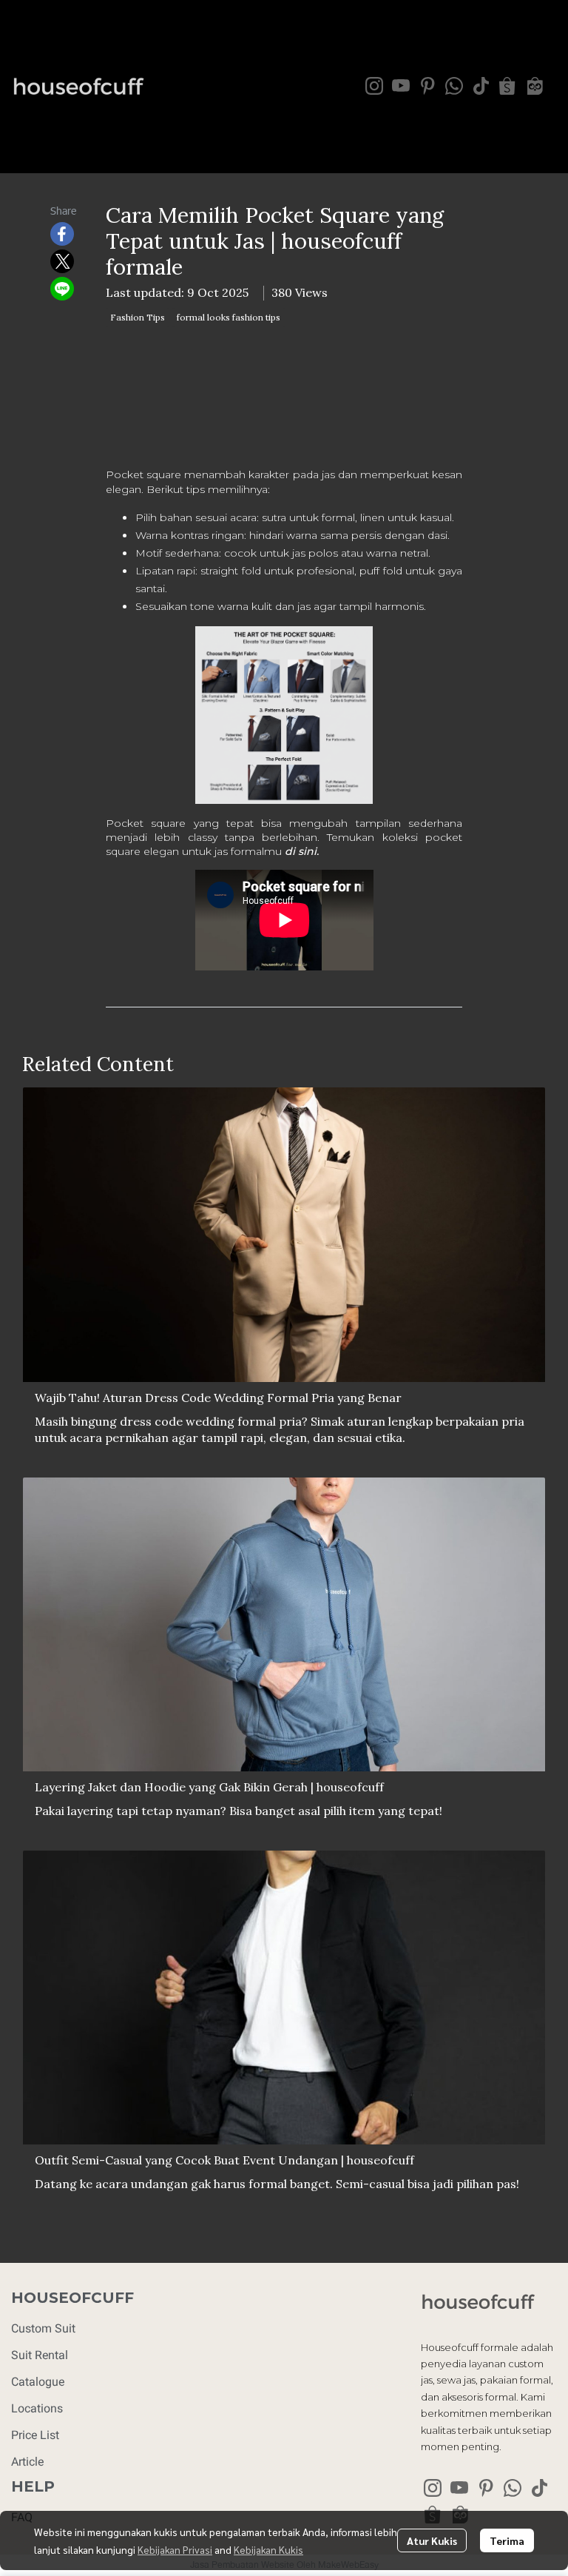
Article (27, 2462)
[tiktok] (481, 86)
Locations (37, 2408)
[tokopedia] (534, 86)
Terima (507, 2540)
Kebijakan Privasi (175, 2549)
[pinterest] (427, 86)
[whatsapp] (454, 86)
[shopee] (507, 86)
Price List (35, 2435)
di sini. (302, 851)
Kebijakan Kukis (268, 2549)
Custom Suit (43, 2328)
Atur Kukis (432, 2540)
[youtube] (401, 86)
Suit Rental (40, 2355)
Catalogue (38, 2382)
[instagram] (374, 86)
